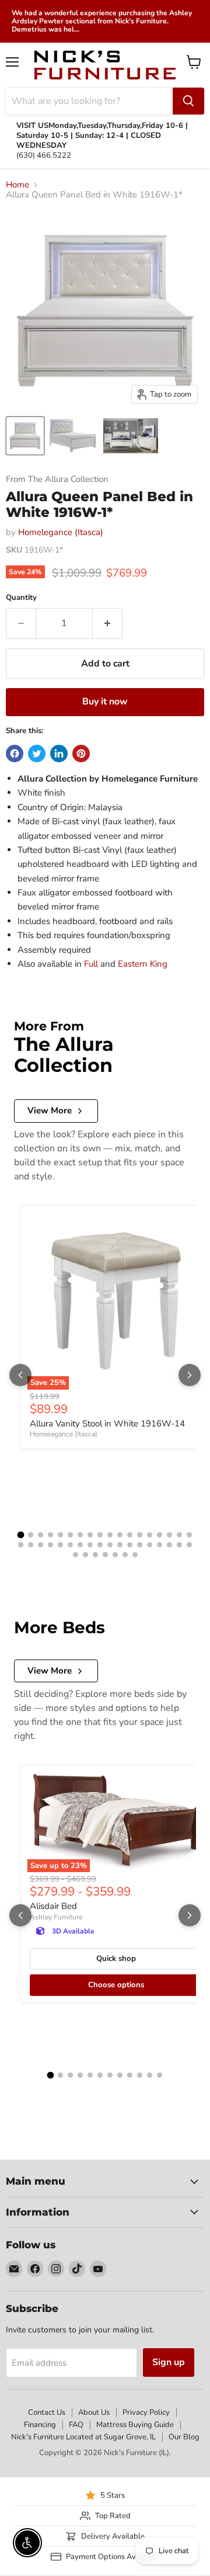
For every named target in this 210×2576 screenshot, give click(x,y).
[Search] (188, 101)
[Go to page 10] (110, 1535)
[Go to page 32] (150, 1545)
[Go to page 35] (179, 1545)
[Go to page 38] (85, 1555)
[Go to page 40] (105, 1555)
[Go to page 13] (140, 1535)
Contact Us (47, 2412)
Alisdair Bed (53, 1906)
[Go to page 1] (21, 1535)
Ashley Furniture (56, 1917)
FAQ (76, 2425)
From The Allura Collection (57, 479)
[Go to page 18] (189, 1535)
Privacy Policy (146, 2412)
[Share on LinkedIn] (59, 754)
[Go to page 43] (135, 1555)
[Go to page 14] (150, 1535)
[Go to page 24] (70, 1545)
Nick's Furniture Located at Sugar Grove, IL (83, 2437)
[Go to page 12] (130, 1535)
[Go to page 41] (115, 1555)
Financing (40, 2425)
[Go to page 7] (80, 1535)
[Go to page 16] (169, 1535)
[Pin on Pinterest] (81, 754)
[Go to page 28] (110, 1545)
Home (17, 185)
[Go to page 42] (125, 1555)
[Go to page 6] (70, 1535)
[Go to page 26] (90, 1545)
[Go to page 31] (140, 1545)
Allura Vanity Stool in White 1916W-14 (107, 1424)
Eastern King (143, 964)
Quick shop (116, 1959)
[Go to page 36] (189, 1545)
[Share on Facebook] (15, 754)
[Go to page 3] (41, 1535)
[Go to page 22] (50, 1545)
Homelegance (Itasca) (61, 532)
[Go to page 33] (160, 1545)
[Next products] (190, 1375)
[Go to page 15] (160, 1535)
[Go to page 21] (41, 1545)
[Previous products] (20, 1375)
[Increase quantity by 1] (108, 623)
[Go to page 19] (21, 1545)
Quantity (21, 598)
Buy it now (105, 702)
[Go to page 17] (179, 1535)
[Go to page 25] (80, 1545)
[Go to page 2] (31, 1535)
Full (91, 964)
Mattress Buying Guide (135, 2425)
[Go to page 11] (120, 1535)
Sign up (169, 2362)
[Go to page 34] (169, 1545)
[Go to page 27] (100, 1545)
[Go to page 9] (100, 1535)
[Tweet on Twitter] (37, 754)
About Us (94, 2412)
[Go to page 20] (31, 1545)
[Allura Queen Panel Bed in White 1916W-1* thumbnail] (25, 436)
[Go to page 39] (95, 1555)
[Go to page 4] (50, 1535)
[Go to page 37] (76, 1555)
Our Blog (184, 2437)
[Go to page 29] (120, 1545)
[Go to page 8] (90, 1535)
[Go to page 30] (130, 1545)
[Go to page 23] (60, 1545)
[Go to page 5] (60, 1535)
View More (50, 1110)
